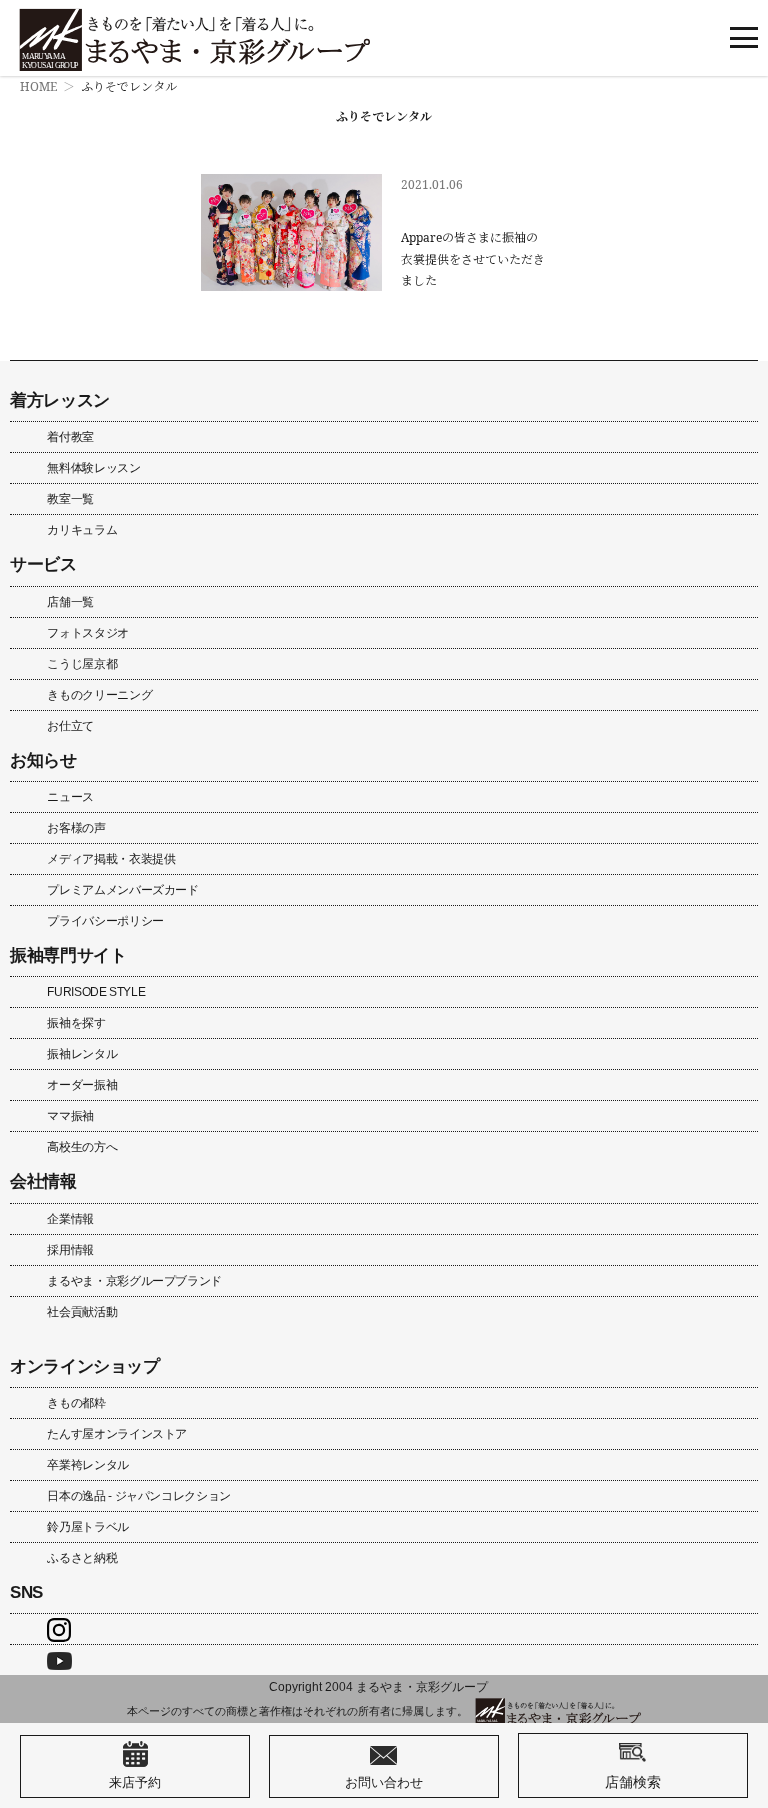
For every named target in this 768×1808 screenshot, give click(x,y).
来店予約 (135, 1782)
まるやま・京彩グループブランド (134, 1281)
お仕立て (70, 726)
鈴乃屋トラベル (87, 1527)
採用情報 (70, 1250)
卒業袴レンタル (87, 1465)
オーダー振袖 (82, 1085)
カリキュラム (82, 530)
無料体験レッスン (93, 468)
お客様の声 (76, 828)
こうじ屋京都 (82, 664)
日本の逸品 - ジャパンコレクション (139, 1496)
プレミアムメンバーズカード (122, 890)
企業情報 (70, 1219)
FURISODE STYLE (96, 992)
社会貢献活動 (82, 1312)
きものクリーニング (99, 695)
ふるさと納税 (82, 1558)
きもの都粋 (76, 1403)
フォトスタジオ (87, 633)
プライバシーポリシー (105, 921)
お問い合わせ (384, 1782)
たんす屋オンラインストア (117, 1434)
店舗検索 (633, 1781)
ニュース (70, 797)
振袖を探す (76, 1023)
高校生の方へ (82, 1147)
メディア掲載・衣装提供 (111, 859)
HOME (38, 86)
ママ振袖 (70, 1116)
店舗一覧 (70, 602)
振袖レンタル (82, 1054)
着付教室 (70, 437)
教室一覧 (70, 499)
